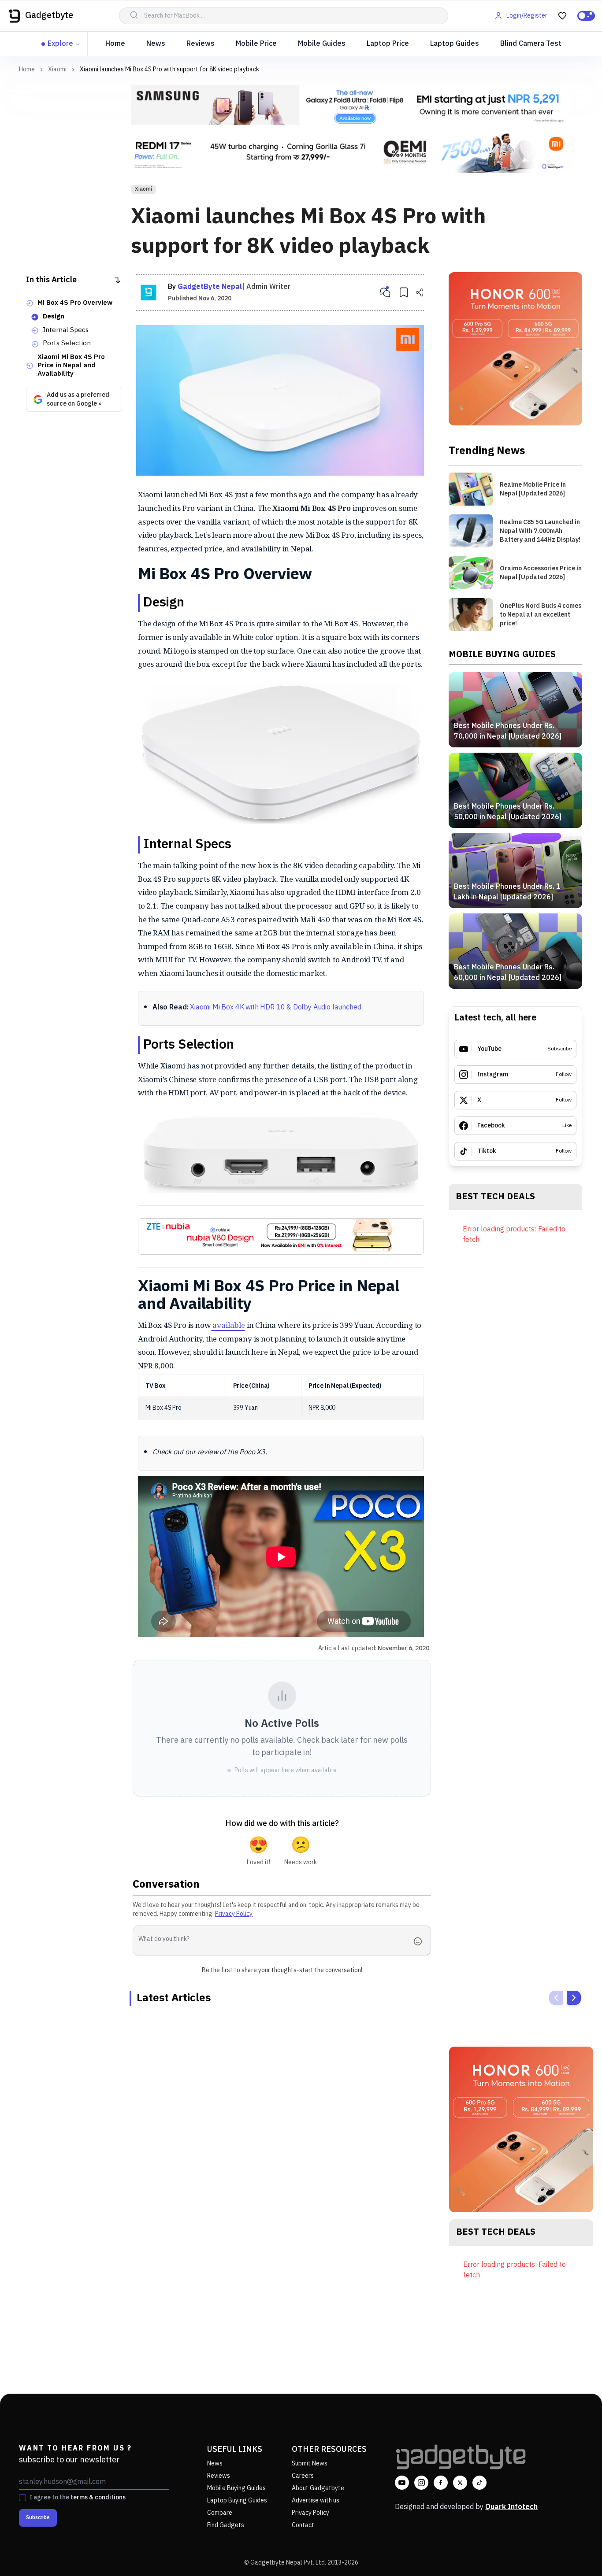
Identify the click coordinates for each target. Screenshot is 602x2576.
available (228, 1325)
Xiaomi (57, 70)
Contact (303, 2525)
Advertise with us (316, 2500)
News (156, 44)
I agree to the (78, 2498)
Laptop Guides (455, 44)
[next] (574, 1998)
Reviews (201, 44)
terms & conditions (98, 2497)
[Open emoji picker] (420, 1941)
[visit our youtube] (402, 2483)
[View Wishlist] (562, 16)
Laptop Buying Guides (237, 2500)
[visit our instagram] (421, 2483)
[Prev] (556, 1998)
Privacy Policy (234, 1914)
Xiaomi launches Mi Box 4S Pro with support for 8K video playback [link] (169, 69)
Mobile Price (256, 44)
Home (115, 44)
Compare (220, 2513)
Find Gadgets (226, 2525)
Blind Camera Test (531, 44)
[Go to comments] (385, 292)
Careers (303, 2476)
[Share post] (420, 292)
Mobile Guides (322, 44)
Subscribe (38, 2518)
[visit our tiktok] (479, 2483)
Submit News (310, 2463)
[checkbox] (22, 2498)
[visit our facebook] (441, 2483)
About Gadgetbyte (318, 2488)
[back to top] (576, 2553)
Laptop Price (388, 44)
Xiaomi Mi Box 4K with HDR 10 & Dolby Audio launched (275, 1007)
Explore (60, 44)
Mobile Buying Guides (236, 2488)
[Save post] (404, 292)
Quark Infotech (511, 2507)
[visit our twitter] (460, 2483)
